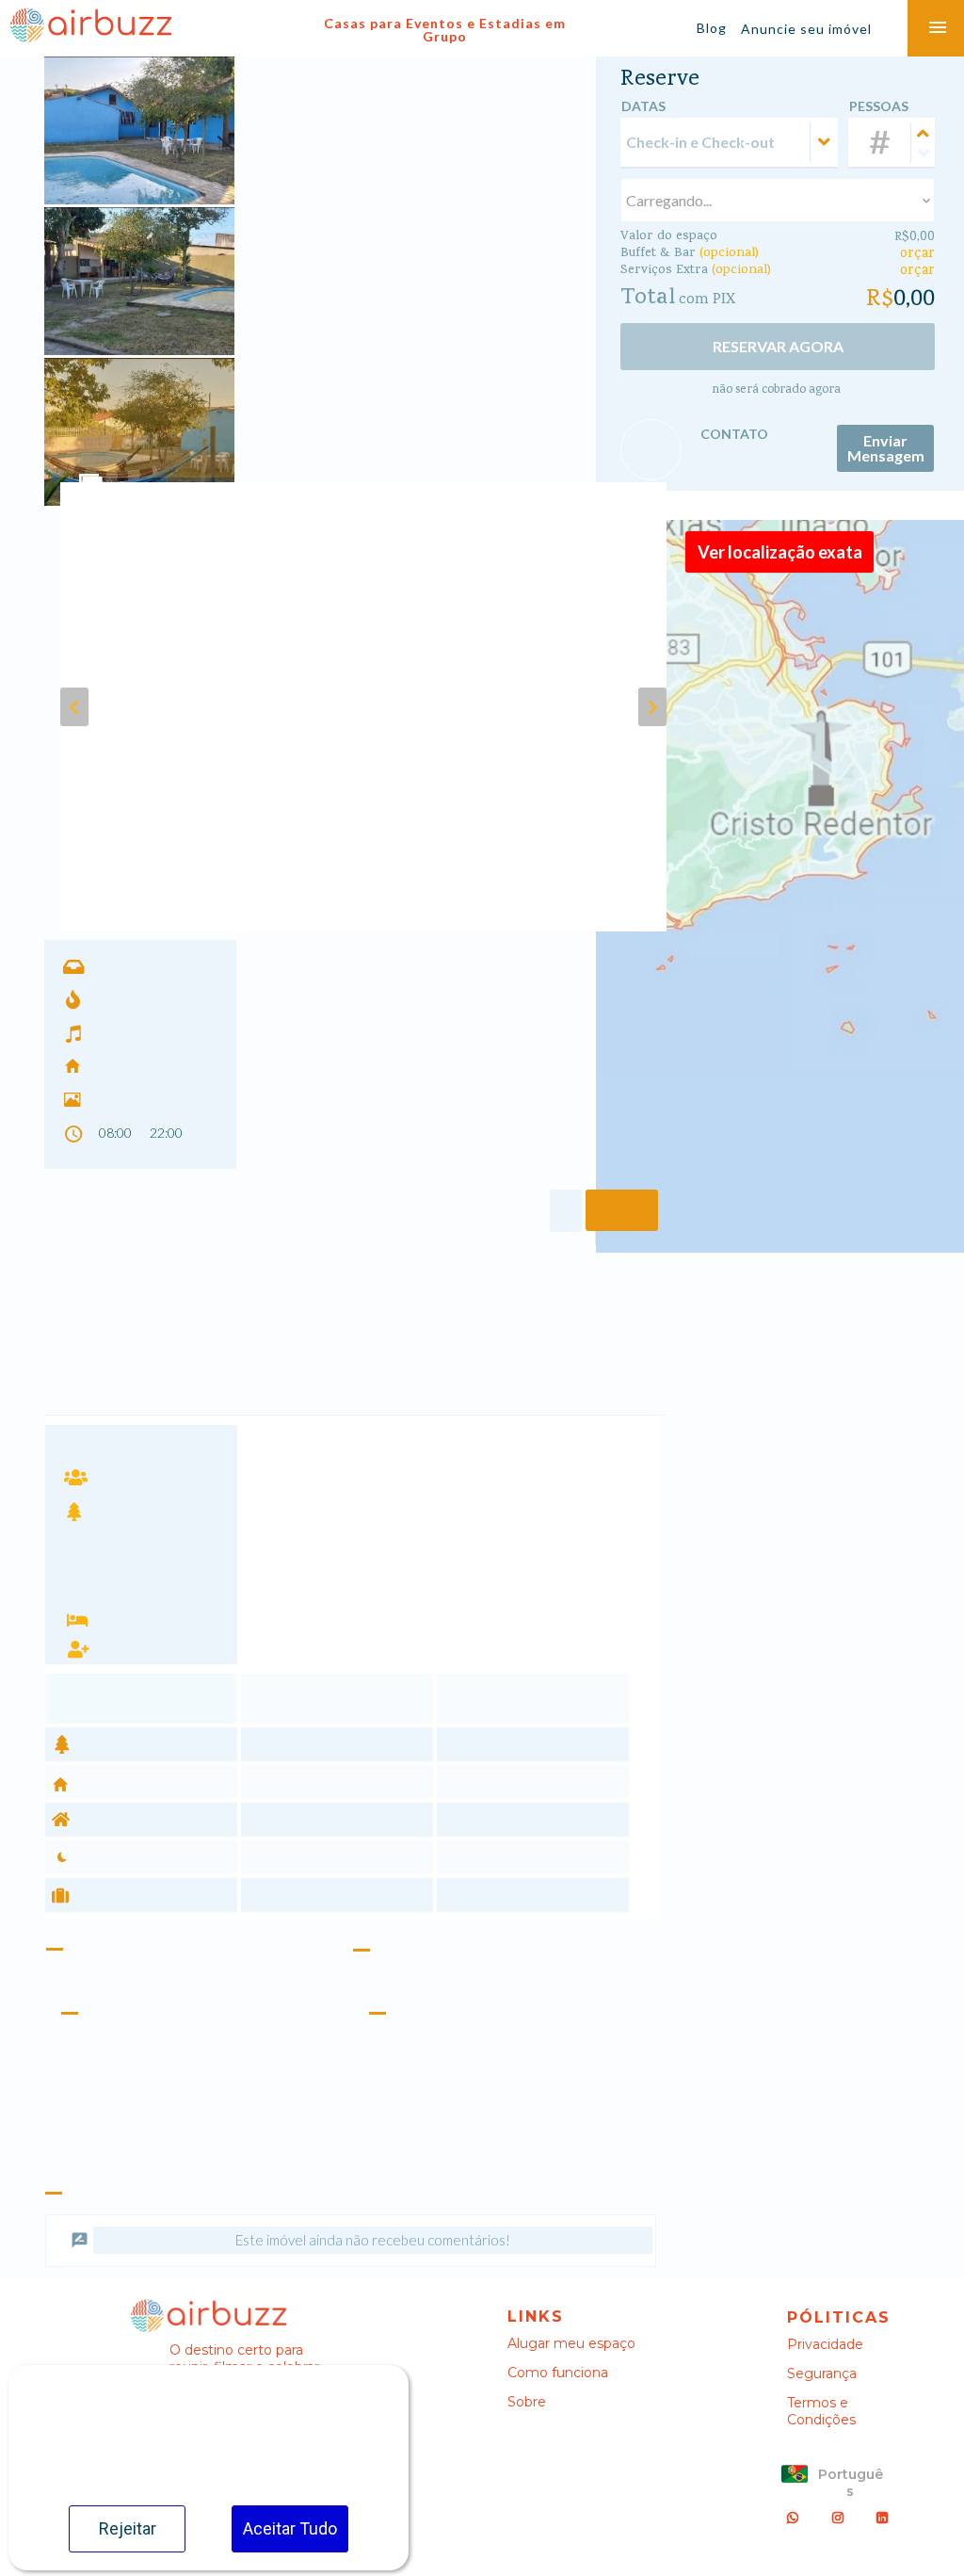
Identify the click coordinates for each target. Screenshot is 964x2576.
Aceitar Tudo (290, 2528)
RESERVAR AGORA (778, 346)
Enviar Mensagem (886, 448)
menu (938, 28)
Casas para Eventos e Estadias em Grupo (445, 30)
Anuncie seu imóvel (806, 29)
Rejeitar (128, 2528)
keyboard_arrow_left (74, 707)
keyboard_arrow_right (652, 707)
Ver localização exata (780, 552)
